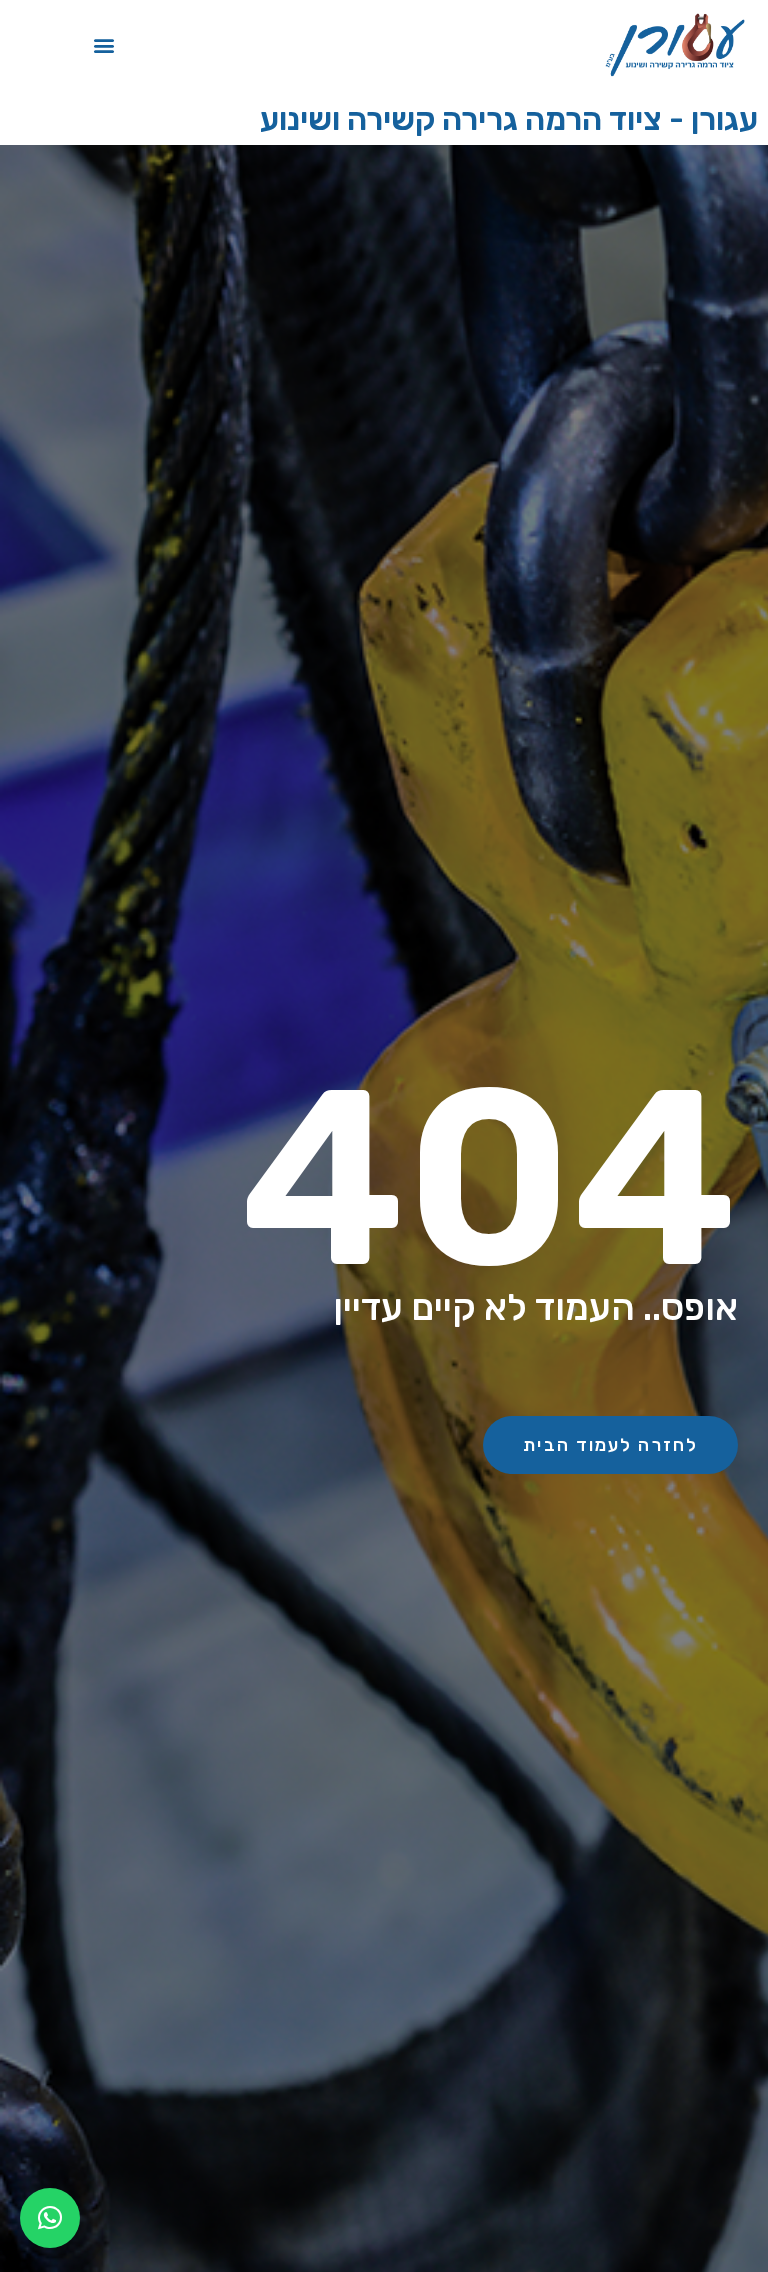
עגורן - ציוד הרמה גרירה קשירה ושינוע (509, 119)
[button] (104, 45)
